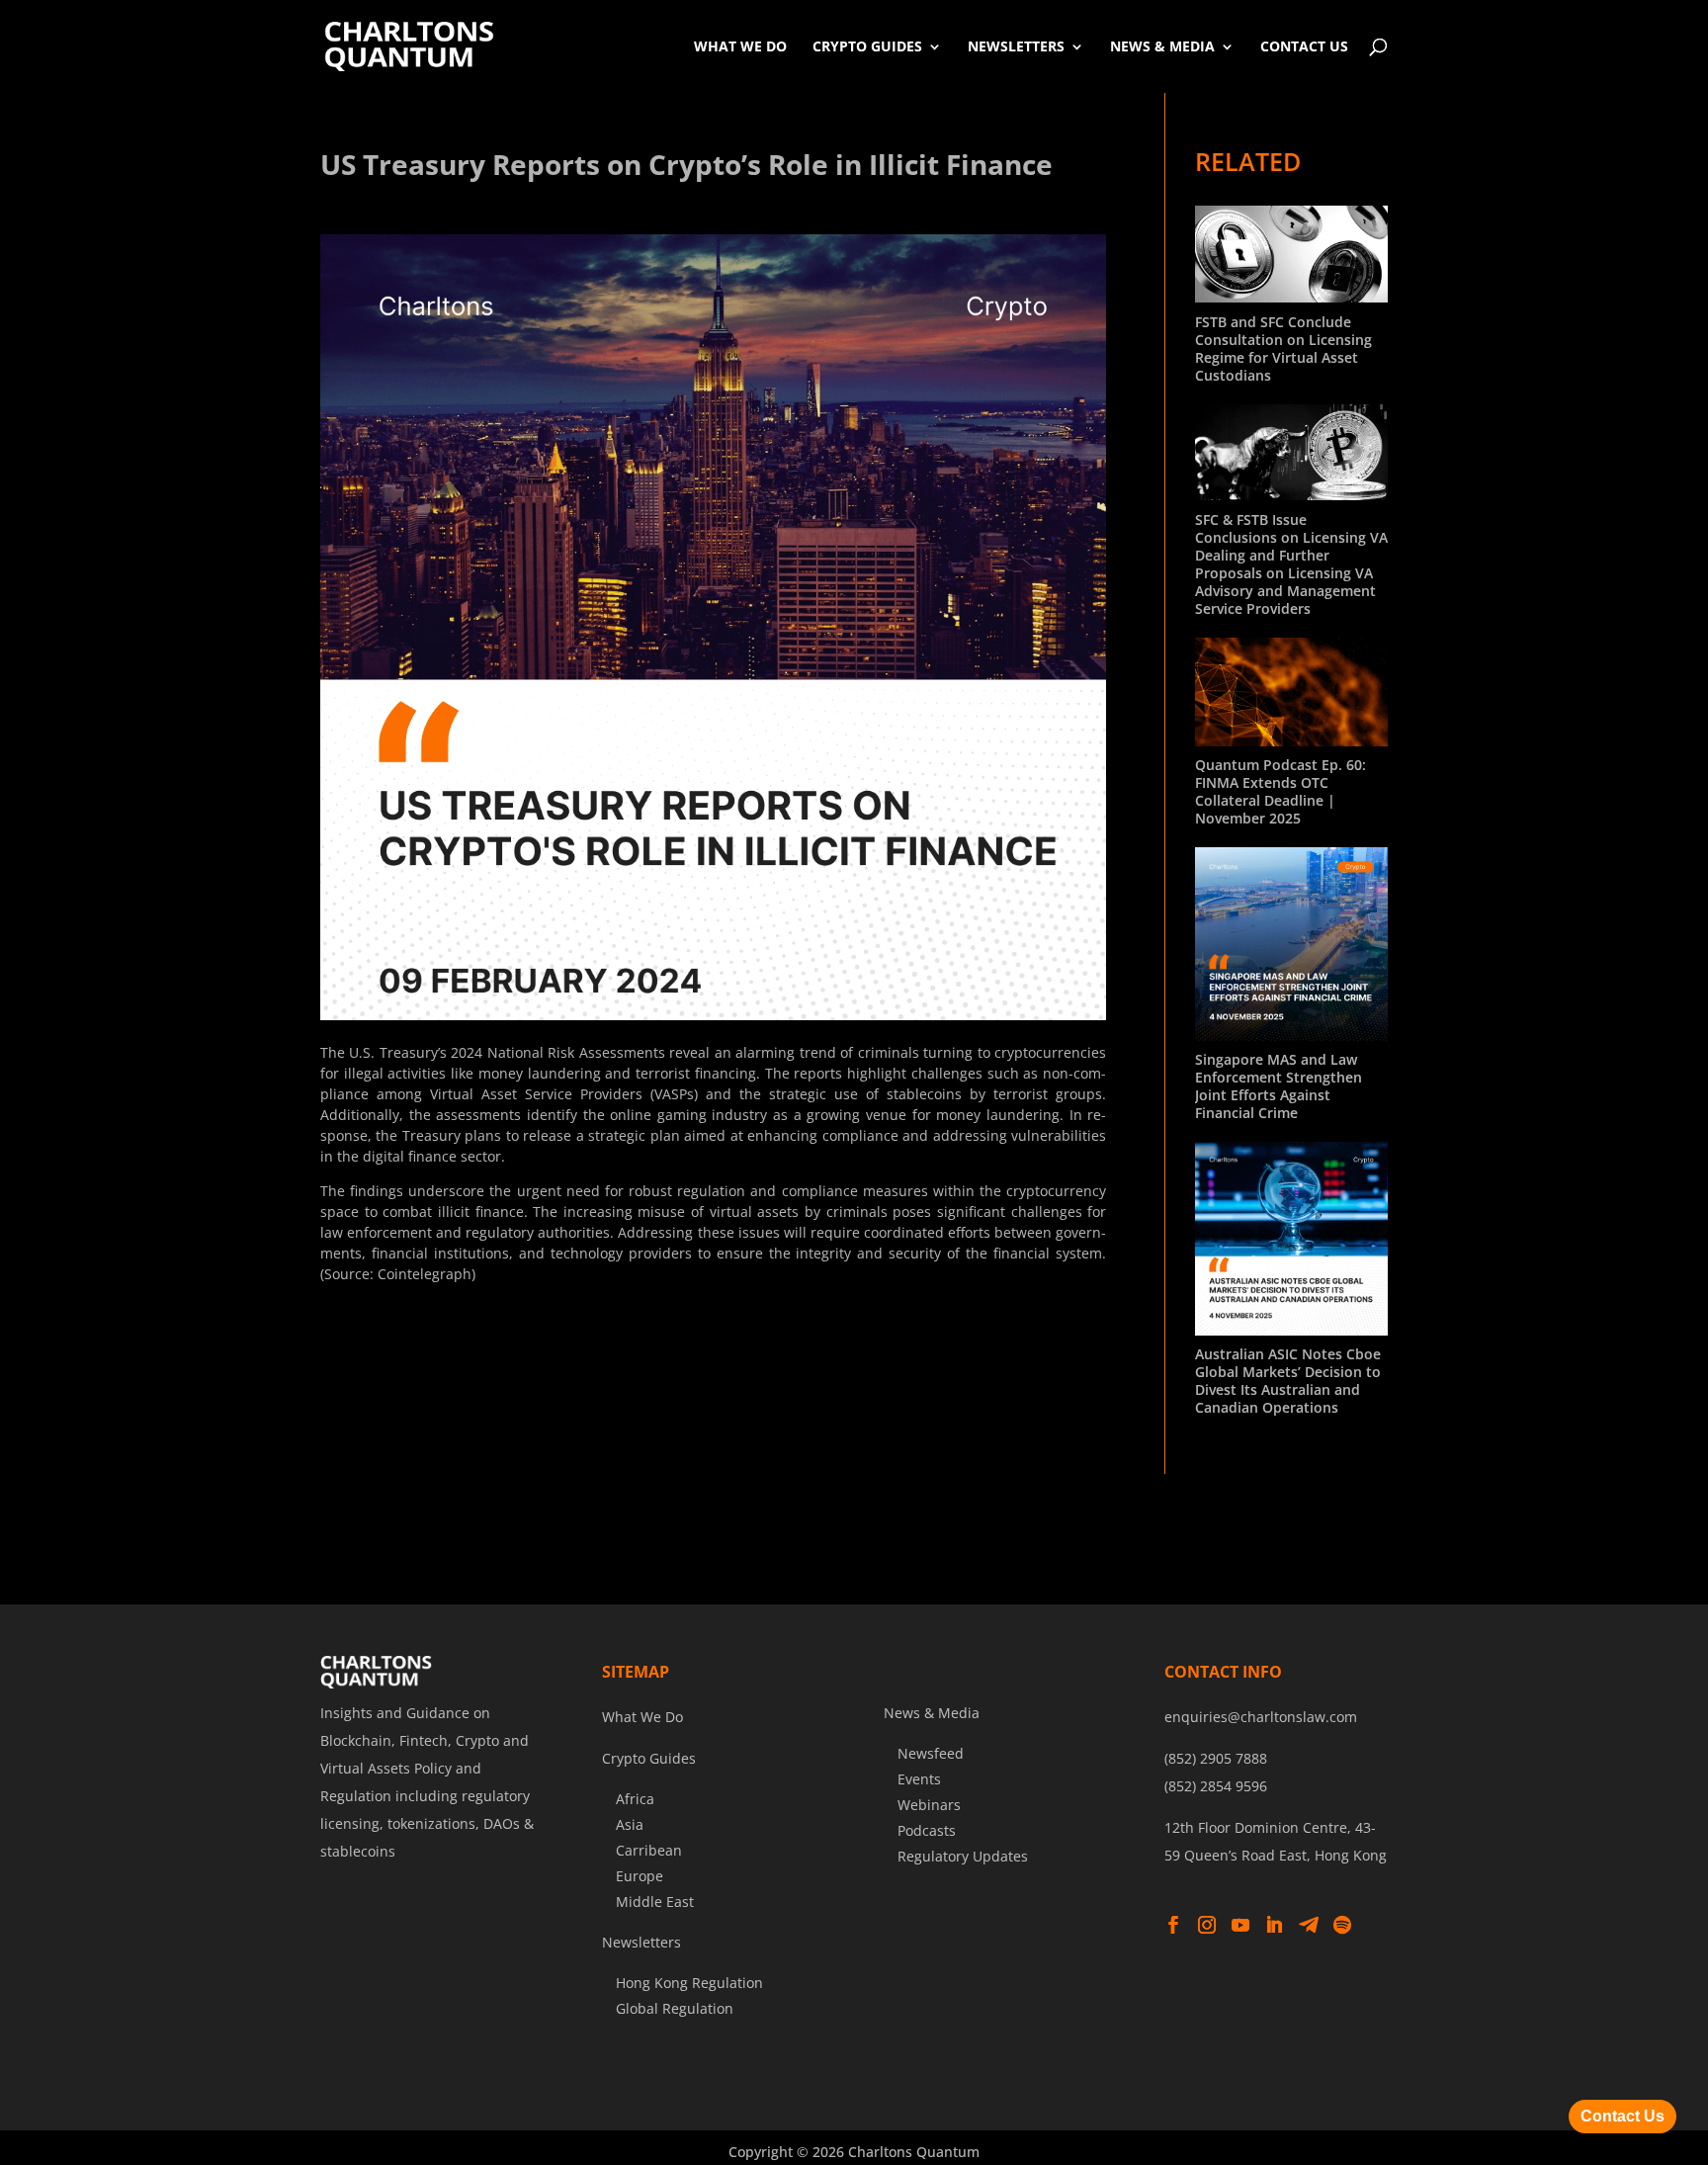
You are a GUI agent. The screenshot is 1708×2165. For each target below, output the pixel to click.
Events (919, 1779)
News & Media (1162, 46)
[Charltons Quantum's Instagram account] (1207, 1926)
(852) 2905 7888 (1216, 1758)
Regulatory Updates (963, 1856)
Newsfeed (931, 1753)
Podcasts (927, 1830)
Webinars (929, 1805)
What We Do (740, 46)
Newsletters (1016, 46)
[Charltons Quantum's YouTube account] (1240, 1926)
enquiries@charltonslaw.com (1261, 1717)
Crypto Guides (867, 46)
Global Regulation (675, 2008)
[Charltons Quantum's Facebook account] (1173, 1926)
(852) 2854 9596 (1216, 1786)
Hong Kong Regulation (689, 1983)
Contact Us (1304, 46)
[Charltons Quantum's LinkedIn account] (1274, 1926)
